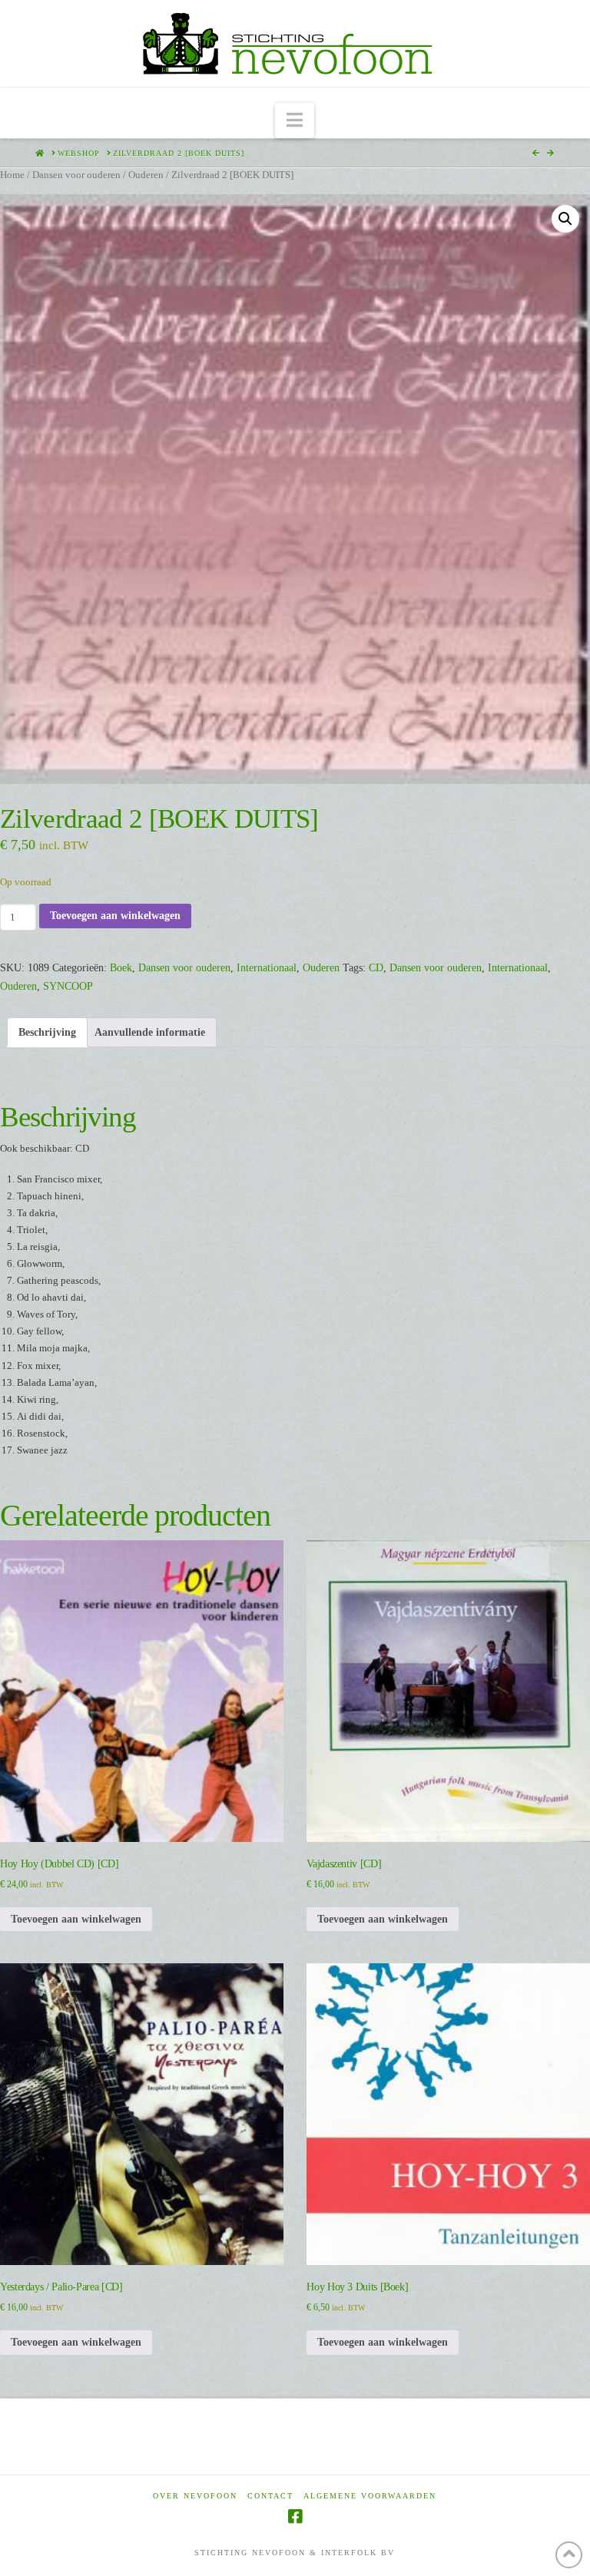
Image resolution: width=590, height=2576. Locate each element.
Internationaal (267, 968)
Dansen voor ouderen (76, 175)
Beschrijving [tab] (47, 1032)
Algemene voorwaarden (370, 2496)
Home (12, 175)
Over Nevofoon (195, 2496)
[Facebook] (295, 2516)
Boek (121, 968)
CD (376, 968)
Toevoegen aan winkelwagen (115, 916)
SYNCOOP (68, 986)
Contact (270, 2496)
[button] (295, 121)
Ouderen (146, 175)
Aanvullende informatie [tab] (150, 1032)
